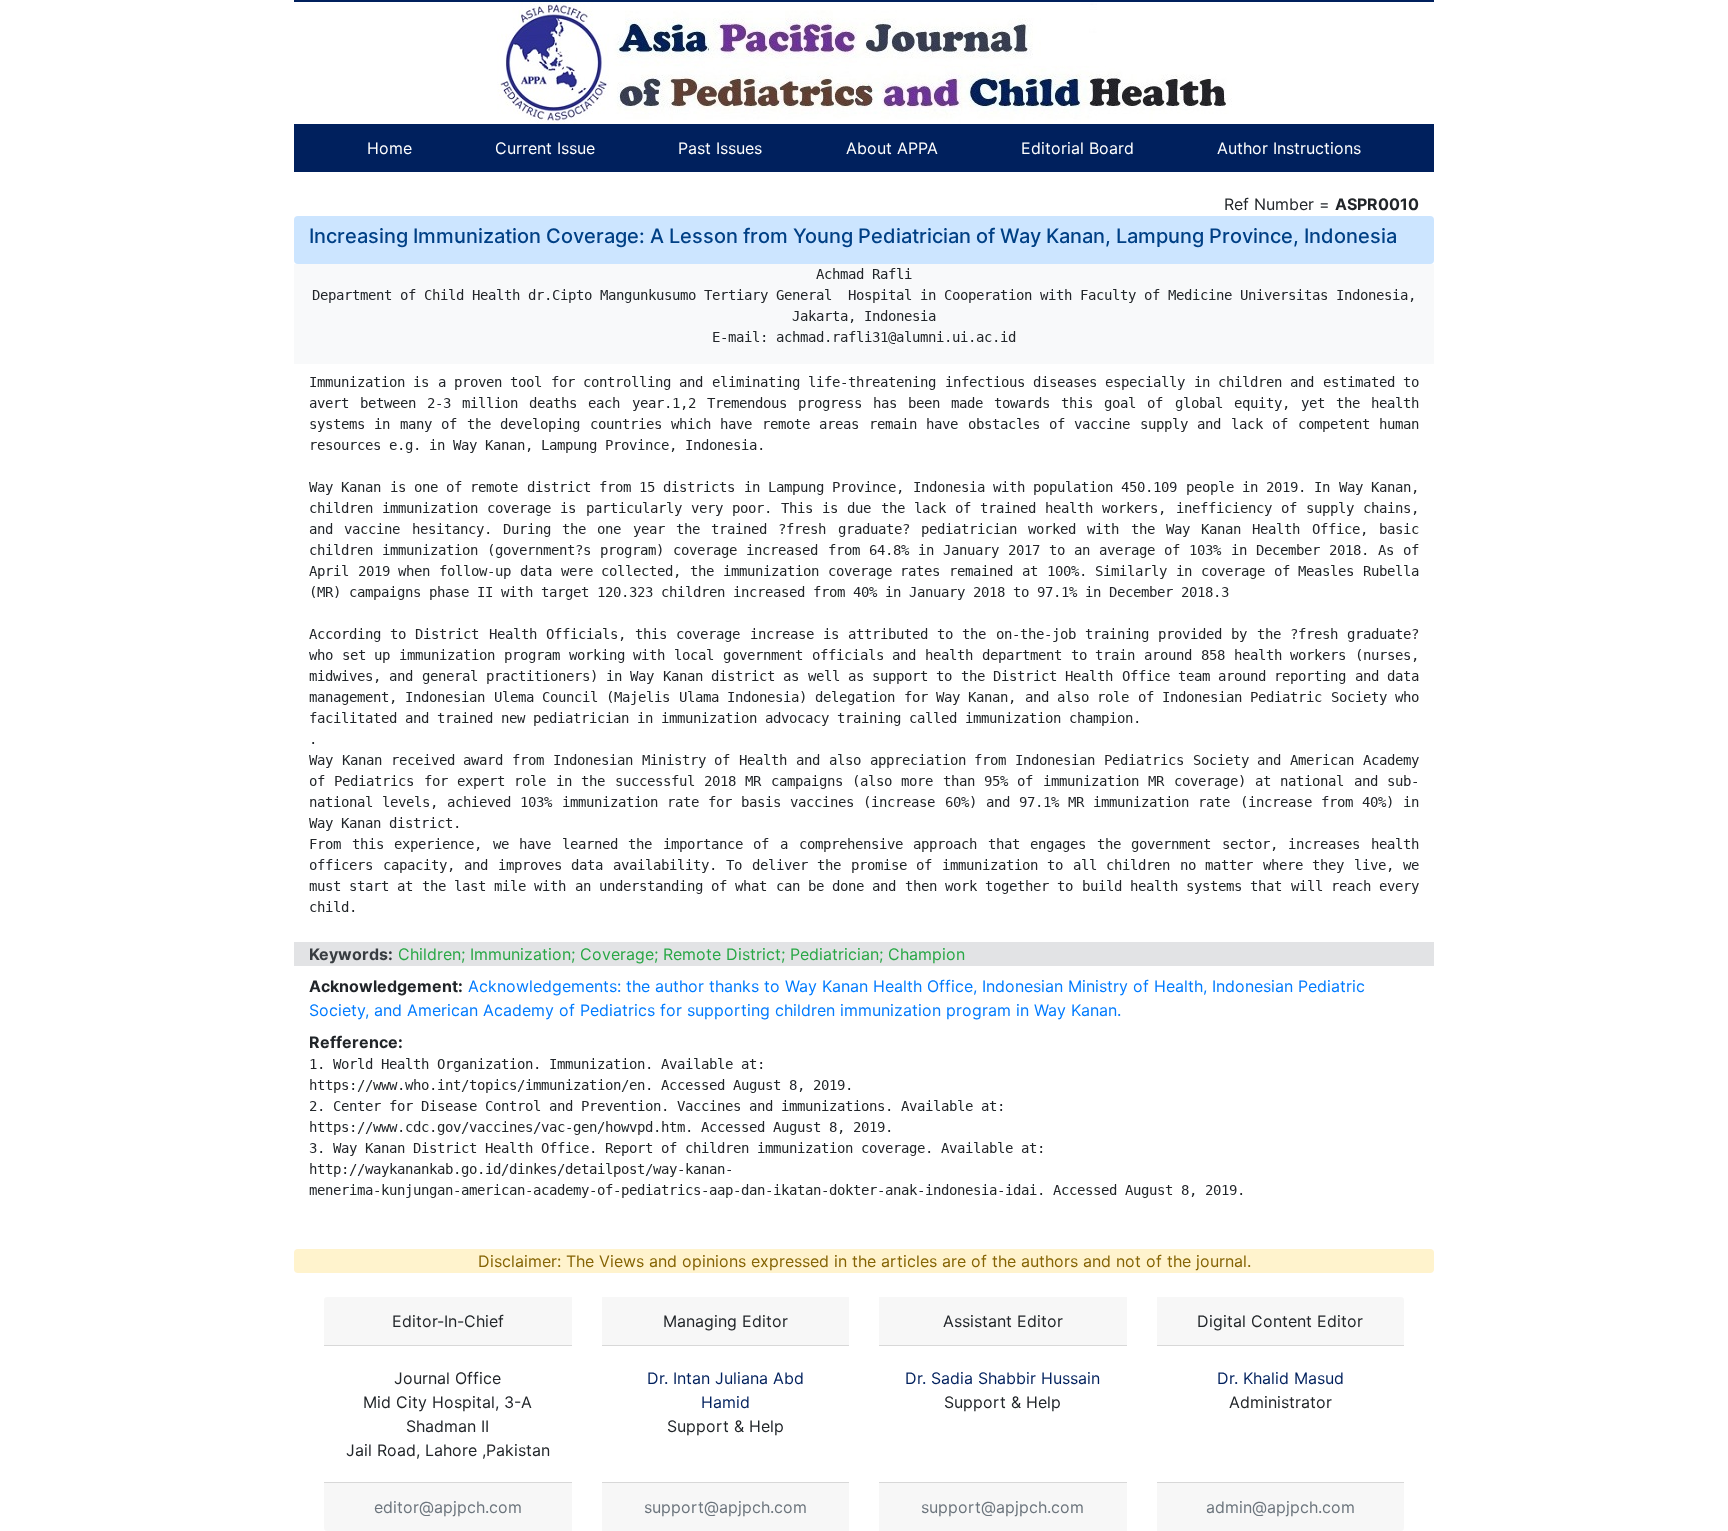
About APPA (892, 148)
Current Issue (545, 148)
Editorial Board (1077, 148)
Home (389, 148)
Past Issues (720, 148)
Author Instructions (1289, 148)
